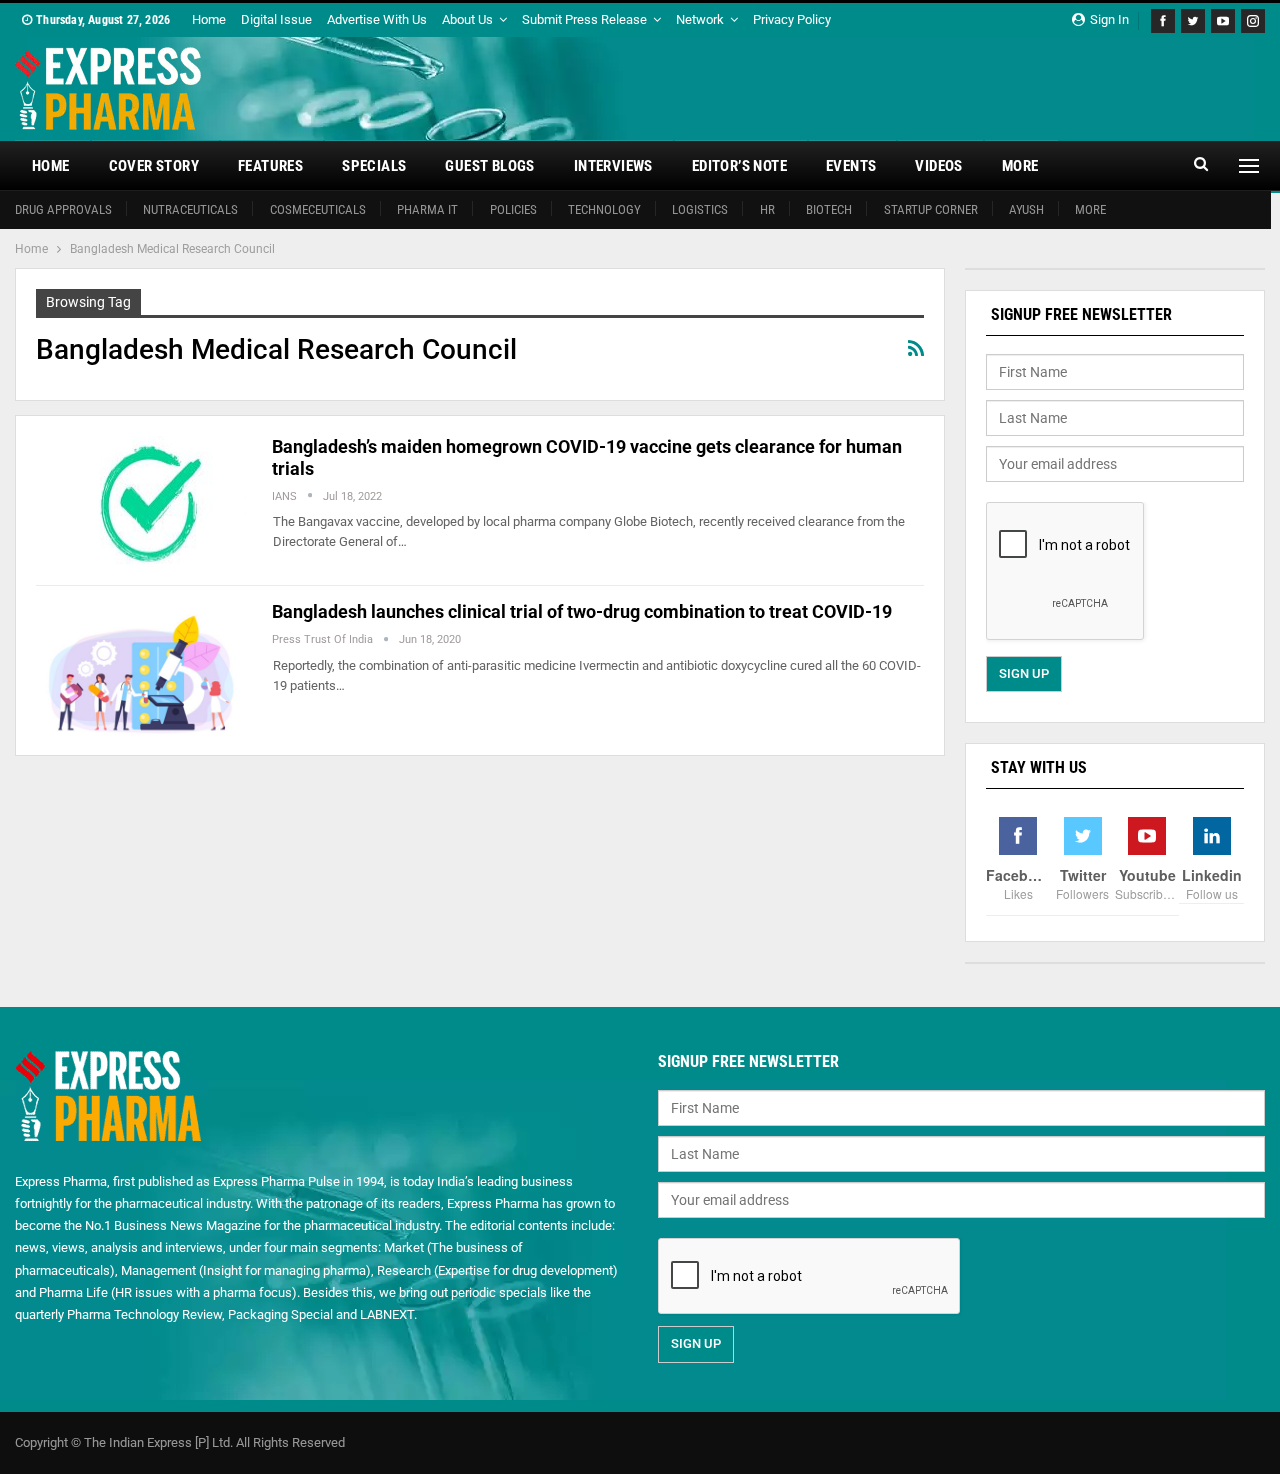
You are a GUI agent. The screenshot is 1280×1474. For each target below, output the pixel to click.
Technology (604, 209)
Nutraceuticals (190, 209)
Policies (513, 209)
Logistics (700, 209)
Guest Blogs (489, 166)
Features (270, 166)
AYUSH (1026, 209)
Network (700, 19)
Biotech (829, 209)
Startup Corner (931, 209)
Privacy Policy (792, 19)
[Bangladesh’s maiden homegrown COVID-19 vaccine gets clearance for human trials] (141, 503)
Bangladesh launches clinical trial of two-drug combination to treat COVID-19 (582, 611)
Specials (374, 166)
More (1020, 166)
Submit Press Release (584, 19)
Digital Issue (276, 19)
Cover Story (154, 166)
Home (209, 19)
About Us (467, 19)
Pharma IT (427, 209)
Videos (938, 166)
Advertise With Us (377, 19)
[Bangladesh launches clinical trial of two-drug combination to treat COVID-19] (141, 668)
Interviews (613, 166)
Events (851, 166)
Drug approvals (63, 209)
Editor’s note (739, 166)
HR (767, 209)
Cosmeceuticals (318, 209)
